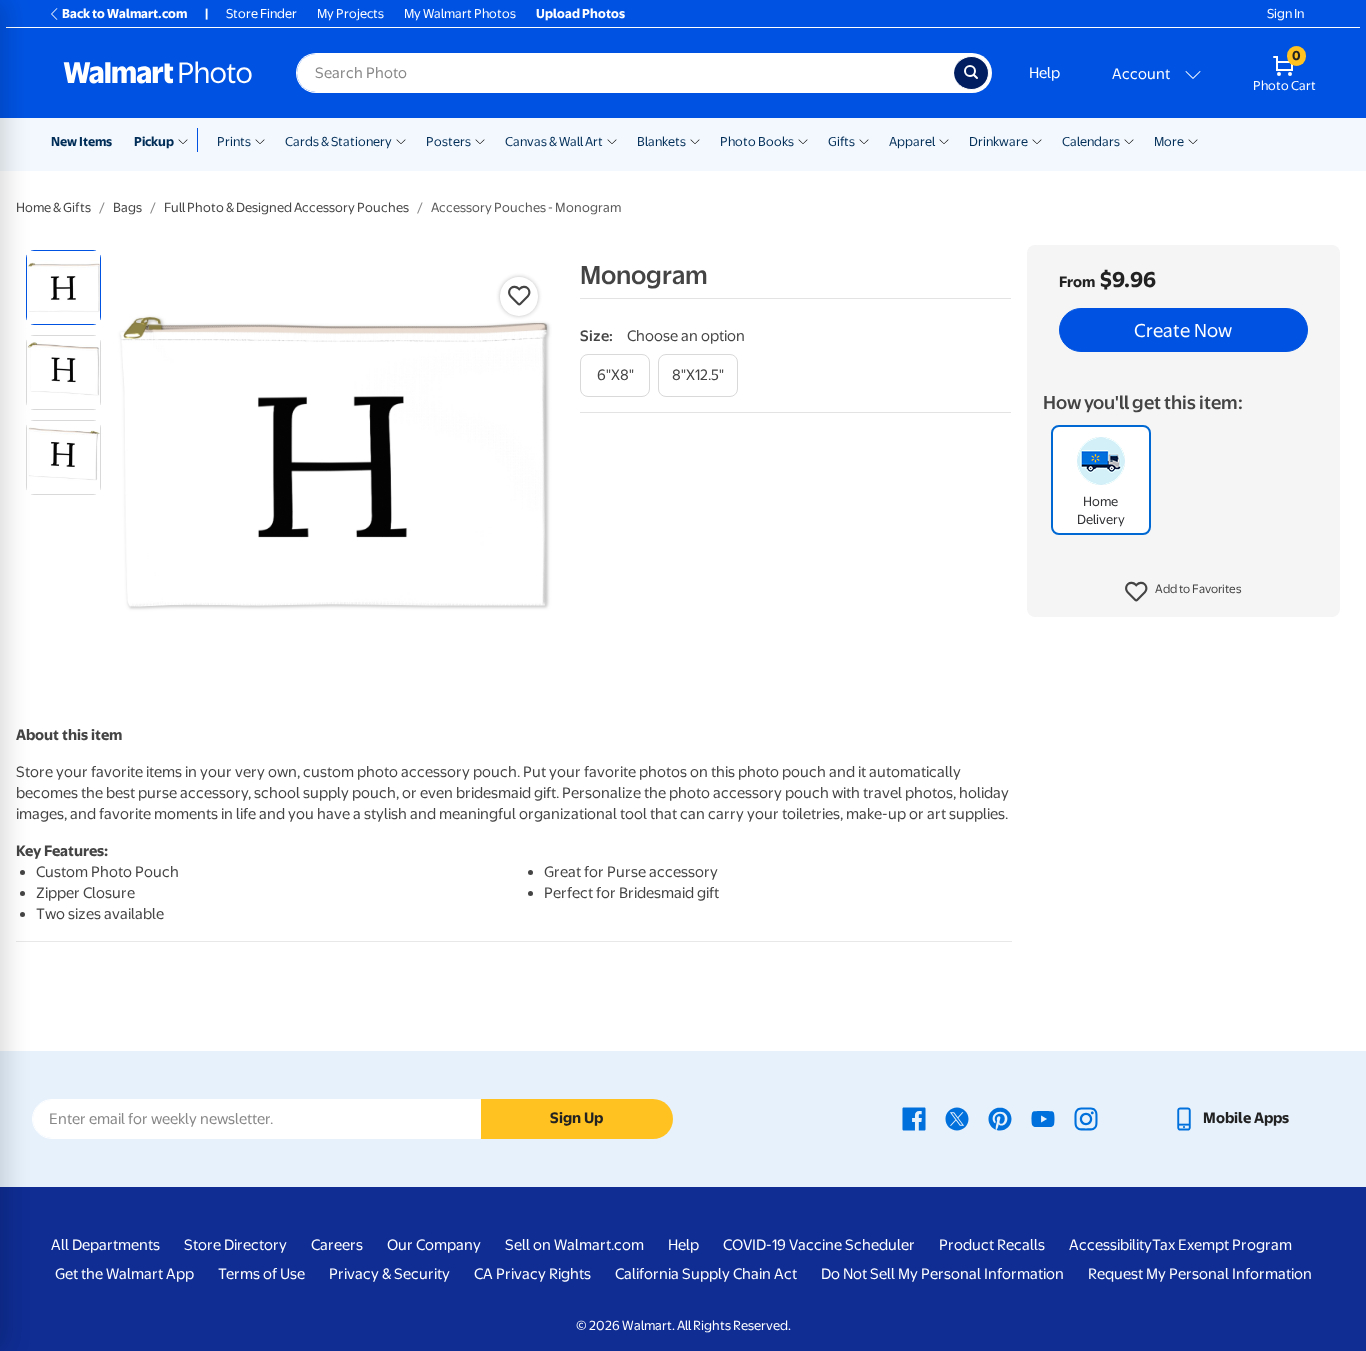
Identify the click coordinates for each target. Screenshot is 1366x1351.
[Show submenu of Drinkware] (1037, 140)
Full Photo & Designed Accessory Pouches (286, 207)
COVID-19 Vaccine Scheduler (819, 1245)
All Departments (105, 1245)
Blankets (661, 141)
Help (1044, 73)
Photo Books (757, 141)
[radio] (63, 287)
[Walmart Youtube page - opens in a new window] (1043, 1118)
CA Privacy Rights (532, 1274)
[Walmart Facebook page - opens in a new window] (914, 1118)
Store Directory (235, 1245)
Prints (234, 141)
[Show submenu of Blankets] (695, 140)
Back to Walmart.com (124, 13)
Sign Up (576, 1118)
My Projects (350, 13)
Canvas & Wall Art (554, 141)
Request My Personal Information (1200, 1274)
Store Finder (261, 13)
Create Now (1183, 330)
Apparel (912, 141)
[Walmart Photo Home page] (158, 73)
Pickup (154, 141)
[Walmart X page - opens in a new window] (957, 1118)
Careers (337, 1245)
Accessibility (1110, 1245)
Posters (448, 141)
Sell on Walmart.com (574, 1245)
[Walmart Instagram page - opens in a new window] (1086, 1118)
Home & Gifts (53, 207)
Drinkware (998, 141)
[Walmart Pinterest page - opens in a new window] (1000, 1118)
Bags (127, 207)
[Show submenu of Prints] (260, 140)
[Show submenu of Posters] (480, 140)
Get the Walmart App (124, 1274)
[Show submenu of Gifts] (864, 140)
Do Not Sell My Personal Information (942, 1274)
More (1169, 141)
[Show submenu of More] (1193, 140)
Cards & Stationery (338, 141)
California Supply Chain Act (706, 1274)
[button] (1183, 592)
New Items (81, 141)
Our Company (434, 1245)
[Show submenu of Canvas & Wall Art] (612, 140)
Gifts (841, 141)
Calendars (1091, 141)
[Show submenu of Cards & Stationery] (401, 140)
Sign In (1285, 13)
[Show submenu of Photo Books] (803, 140)
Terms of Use (261, 1274)
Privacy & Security (389, 1274)
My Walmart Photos (460, 13)
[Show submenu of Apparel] (944, 140)
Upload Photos (580, 13)
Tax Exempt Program (1222, 1245)
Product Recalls (992, 1245)
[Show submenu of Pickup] (187, 140)
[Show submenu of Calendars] (1129, 140)
